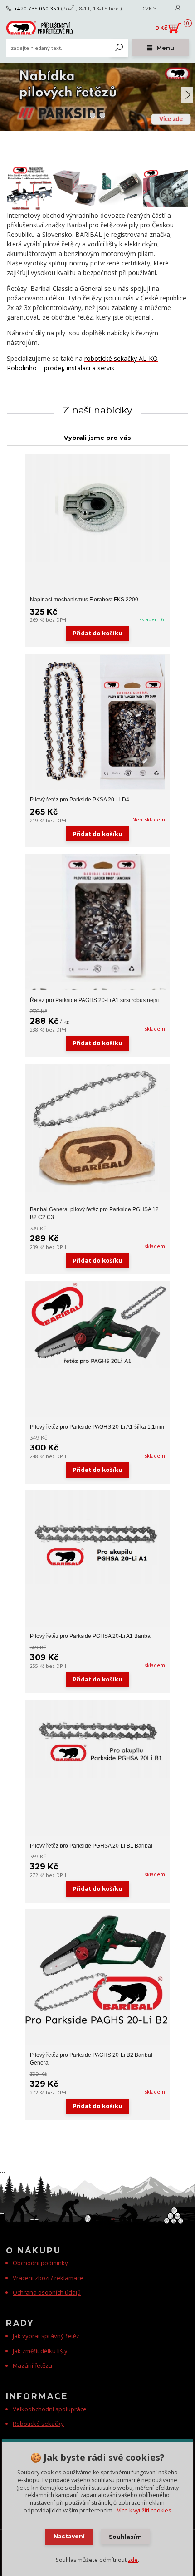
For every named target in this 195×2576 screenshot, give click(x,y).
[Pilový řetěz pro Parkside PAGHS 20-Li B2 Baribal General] (97, 1968)
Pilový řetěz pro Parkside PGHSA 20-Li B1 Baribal (91, 1846)
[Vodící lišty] (166, 188)
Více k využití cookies (144, 2510)
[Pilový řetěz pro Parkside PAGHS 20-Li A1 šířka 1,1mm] (97, 1325)
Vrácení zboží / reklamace (48, 2278)
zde (133, 2560)
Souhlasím (125, 2537)
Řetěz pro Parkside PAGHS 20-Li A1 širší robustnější (94, 1000)
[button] (187, 95)
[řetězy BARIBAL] (75, 188)
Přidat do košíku (97, 633)
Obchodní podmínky (40, 2263)
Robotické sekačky (38, 2424)
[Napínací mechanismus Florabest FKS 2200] (97, 508)
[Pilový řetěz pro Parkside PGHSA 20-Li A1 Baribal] (97, 1537)
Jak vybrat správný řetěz (46, 2336)
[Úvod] (40, 28)
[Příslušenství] (120, 188)
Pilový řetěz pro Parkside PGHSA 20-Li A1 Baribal (91, 1636)
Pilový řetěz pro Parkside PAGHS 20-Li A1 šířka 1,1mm (97, 1427)
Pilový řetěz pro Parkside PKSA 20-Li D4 (80, 800)
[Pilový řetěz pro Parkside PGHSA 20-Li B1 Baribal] (97, 1738)
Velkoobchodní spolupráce (50, 2409)
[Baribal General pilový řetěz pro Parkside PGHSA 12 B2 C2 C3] (97, 1128)
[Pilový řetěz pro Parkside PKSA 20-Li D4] (97, 722)
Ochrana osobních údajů (47, 2292)
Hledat (119, 48)
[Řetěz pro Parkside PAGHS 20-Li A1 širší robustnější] (97, 922)
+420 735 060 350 (37, 9)
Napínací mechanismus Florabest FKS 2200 (84, 600)
